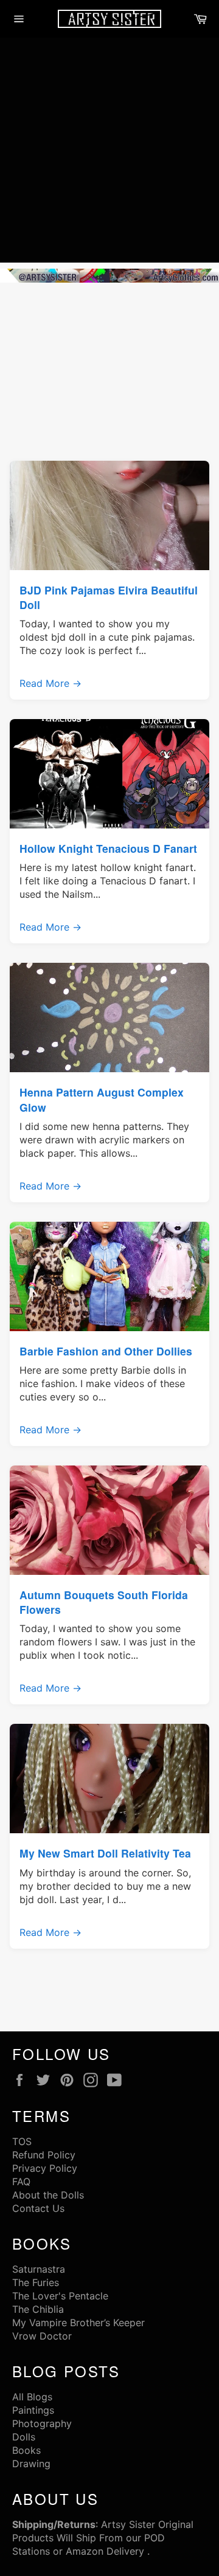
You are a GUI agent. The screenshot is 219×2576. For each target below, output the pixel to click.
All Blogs (32, 2397)
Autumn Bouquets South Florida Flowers (104, 1602)
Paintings (33, 2410)
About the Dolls (48, 2195)
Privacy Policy (45, 2168)
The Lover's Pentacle (60, 2296)
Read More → (50, 683)
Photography (42, 2423)
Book (24, 2450)
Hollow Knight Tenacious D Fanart (108, 848)
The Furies (36, 2282)
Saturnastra (39, 2269)
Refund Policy (44, 2155)
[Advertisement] (109, 153)
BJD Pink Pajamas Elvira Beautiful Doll (109, 597)
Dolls (24, 2437)
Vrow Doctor (42, 2336)
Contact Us (38, 2208)
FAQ (21, 2182)
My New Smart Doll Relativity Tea (105, 1853)
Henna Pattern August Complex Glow (102, 1099)
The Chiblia (38, 2309)
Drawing (31, 2464)
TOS (22, 2141)
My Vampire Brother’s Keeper (78, 2323)
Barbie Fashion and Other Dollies (106, 1351)
